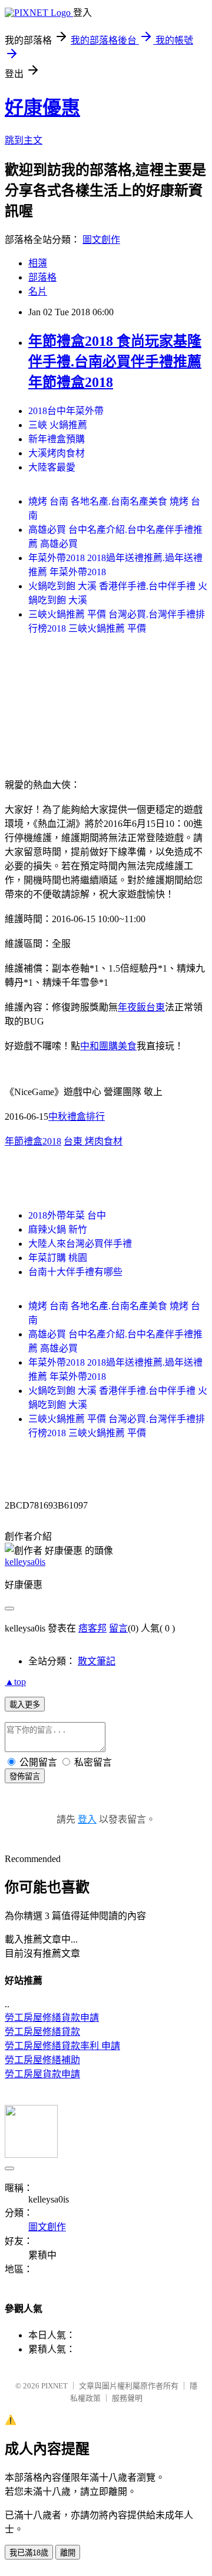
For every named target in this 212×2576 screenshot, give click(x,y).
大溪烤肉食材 (57, 453)
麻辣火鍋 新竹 (58, 1229)
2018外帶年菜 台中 (67, 1215)
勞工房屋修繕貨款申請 (52, 2018)
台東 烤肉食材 (93, 1141)
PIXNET (54, 2386)
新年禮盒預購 (57, 439)
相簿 (38, 263)
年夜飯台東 (141, 1007)
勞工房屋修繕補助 (42, 2060)
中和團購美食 (108, 1046)
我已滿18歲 (29, 2553)
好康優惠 (42, 108)
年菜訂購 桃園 (58, 1258)
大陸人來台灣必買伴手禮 (80, 1244)
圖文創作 (101, 240)
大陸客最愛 (52, 467)
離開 (68, 2553)
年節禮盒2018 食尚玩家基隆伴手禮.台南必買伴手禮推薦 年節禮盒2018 (115, 362)
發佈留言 (25, 1776)
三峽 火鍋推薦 (58, 425)
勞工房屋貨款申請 (42, 2074)
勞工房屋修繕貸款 (42, 2032)
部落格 (42, 277)
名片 (38, 291)
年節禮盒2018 (33, 1141)
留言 (118, 1628)
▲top (15, 1682)
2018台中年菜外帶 (66, 411)
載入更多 (25, 1705)
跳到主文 (24, 140)
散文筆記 (97, 1661)
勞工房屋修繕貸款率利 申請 (62, 2046)
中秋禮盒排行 (77, 1117)
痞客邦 (92, 1628)
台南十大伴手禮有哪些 (75, 1272)
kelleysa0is (25, 1562)
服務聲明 (127, 2398)
